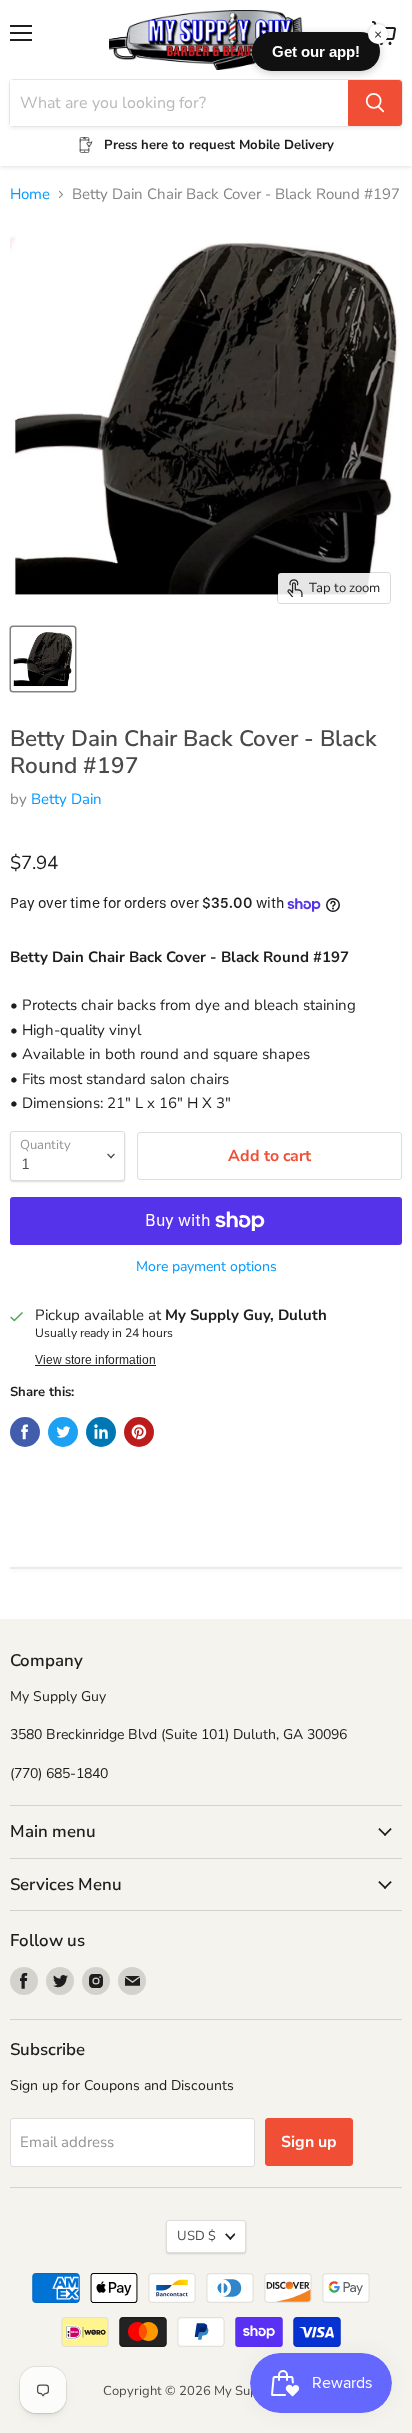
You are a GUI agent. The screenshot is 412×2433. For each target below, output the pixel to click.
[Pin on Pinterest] (139, 1432)
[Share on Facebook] (25, 1432)
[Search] (375, 103)
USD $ (196, 2236)
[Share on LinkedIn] (101, 1432)
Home (30, 194)
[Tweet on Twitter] (63, 1432)
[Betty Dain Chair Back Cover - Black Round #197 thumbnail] (43, 659)
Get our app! (316, 51)
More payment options (206, 1267)
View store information (95, 1360)
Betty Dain (66, 799)
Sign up (309, 2142)
